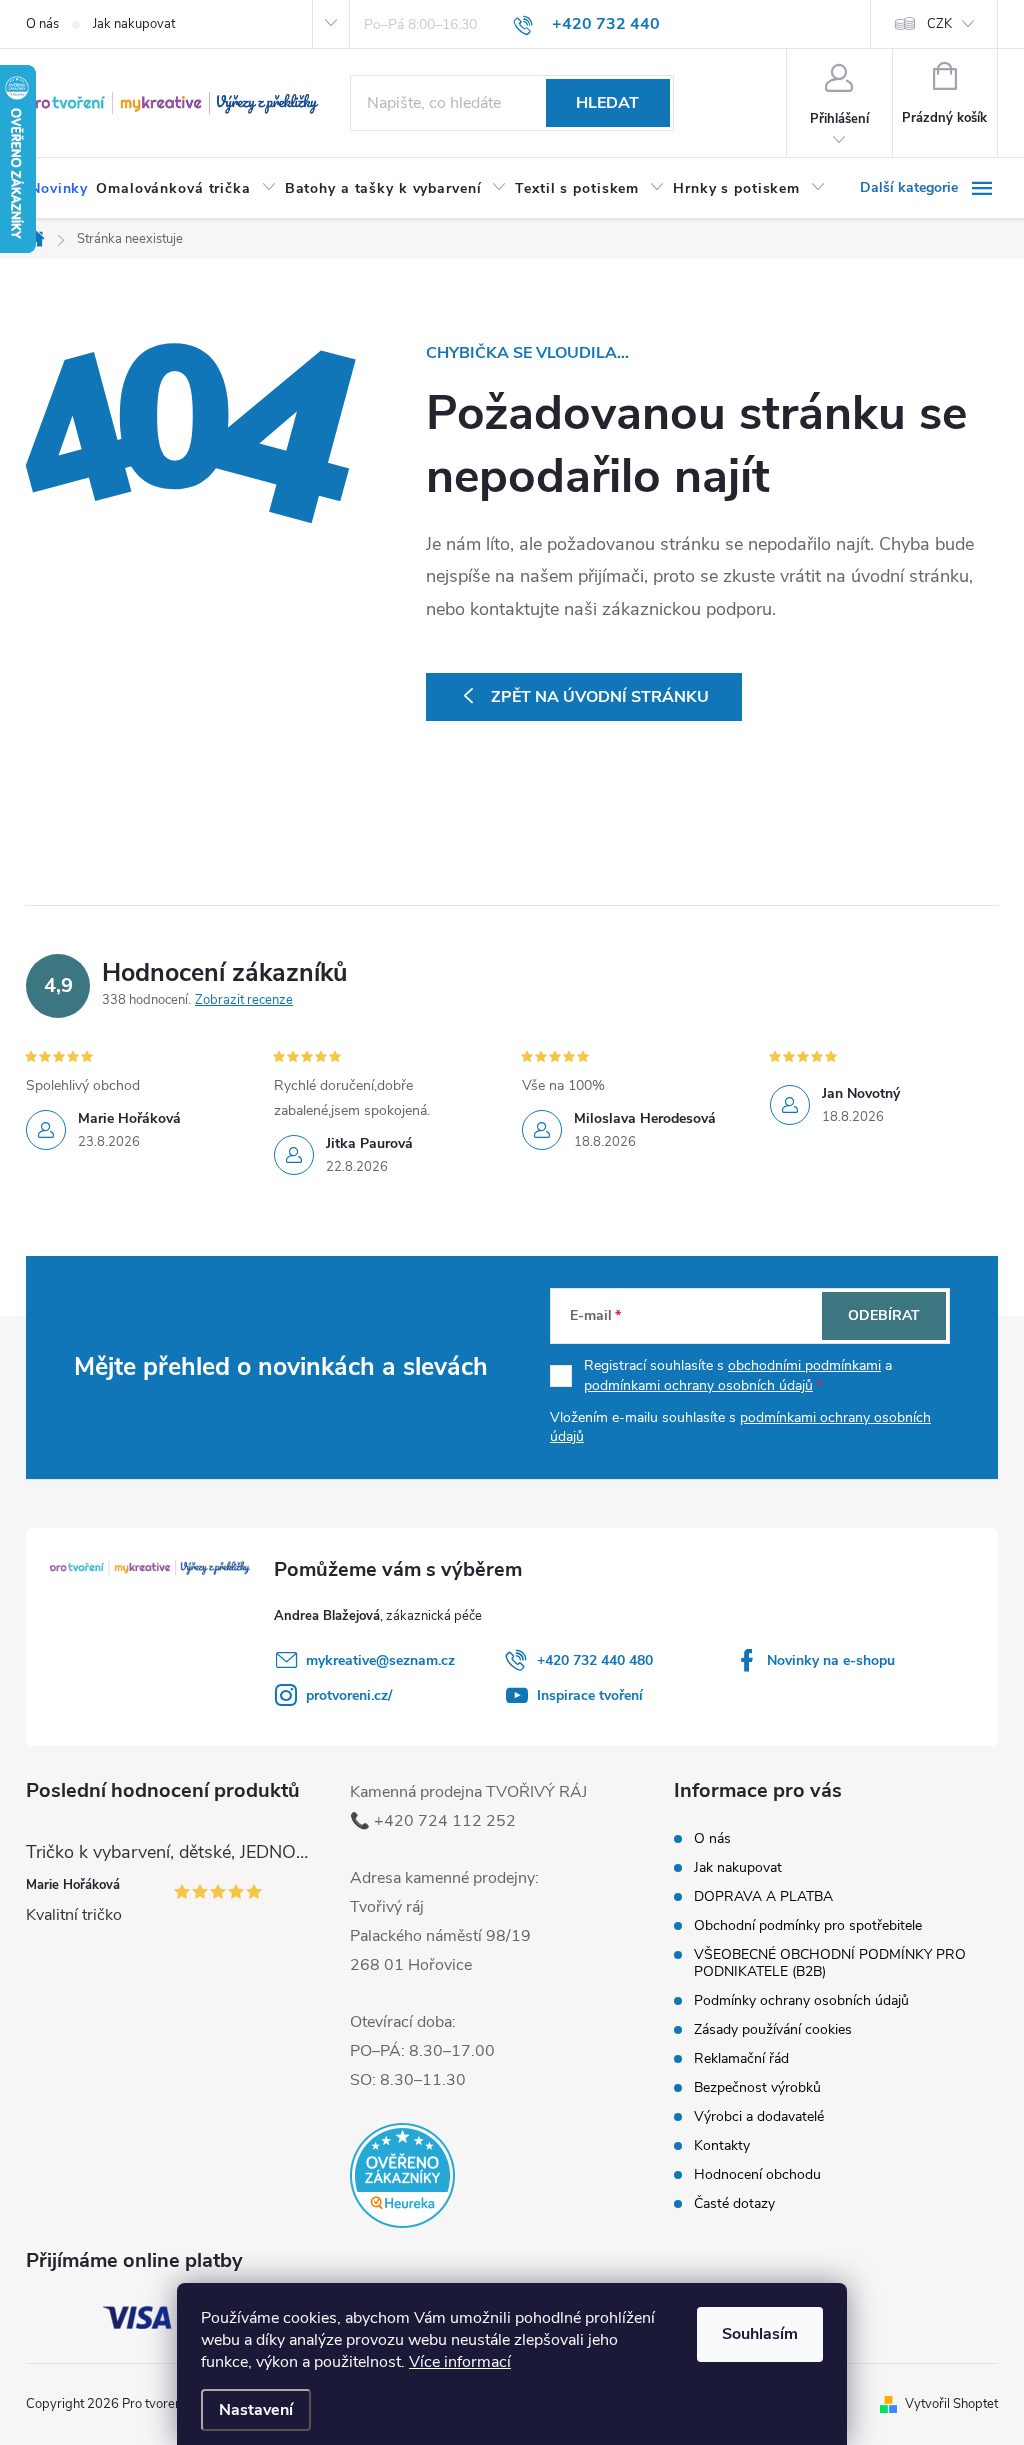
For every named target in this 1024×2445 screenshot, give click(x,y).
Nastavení (256, 2410)
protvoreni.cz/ (349, 1695)
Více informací (460, 2362)
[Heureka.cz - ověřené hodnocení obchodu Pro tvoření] (402, 2175)
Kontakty (722, 2145)
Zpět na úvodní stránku (600, 697)
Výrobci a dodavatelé (759, 2116)
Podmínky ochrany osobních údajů (801, 2000)
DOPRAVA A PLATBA (763, 1896)
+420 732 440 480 (595, 1660)
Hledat (607, 103)
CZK (939, 24)
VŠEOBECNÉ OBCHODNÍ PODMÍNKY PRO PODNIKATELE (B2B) (830, 1963)
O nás (42, 24)
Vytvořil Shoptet (951, 2404)
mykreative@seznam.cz (380, 1660)
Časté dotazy (734, 2203)
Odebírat (884, 1315)
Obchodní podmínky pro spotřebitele (808, 1925)
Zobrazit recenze (244, 1000)
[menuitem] (59, 189)
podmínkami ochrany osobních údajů (698, 1385)
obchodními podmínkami (804, 1365)
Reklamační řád (741, 2058)
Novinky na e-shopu (831, 1660)
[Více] (929, 188)
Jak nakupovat (134, 24)
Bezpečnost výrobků (757, 2087)
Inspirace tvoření (590, 1695)
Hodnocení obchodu (757, 2174)
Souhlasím (760, 2334)
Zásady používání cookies (773, 2029)
